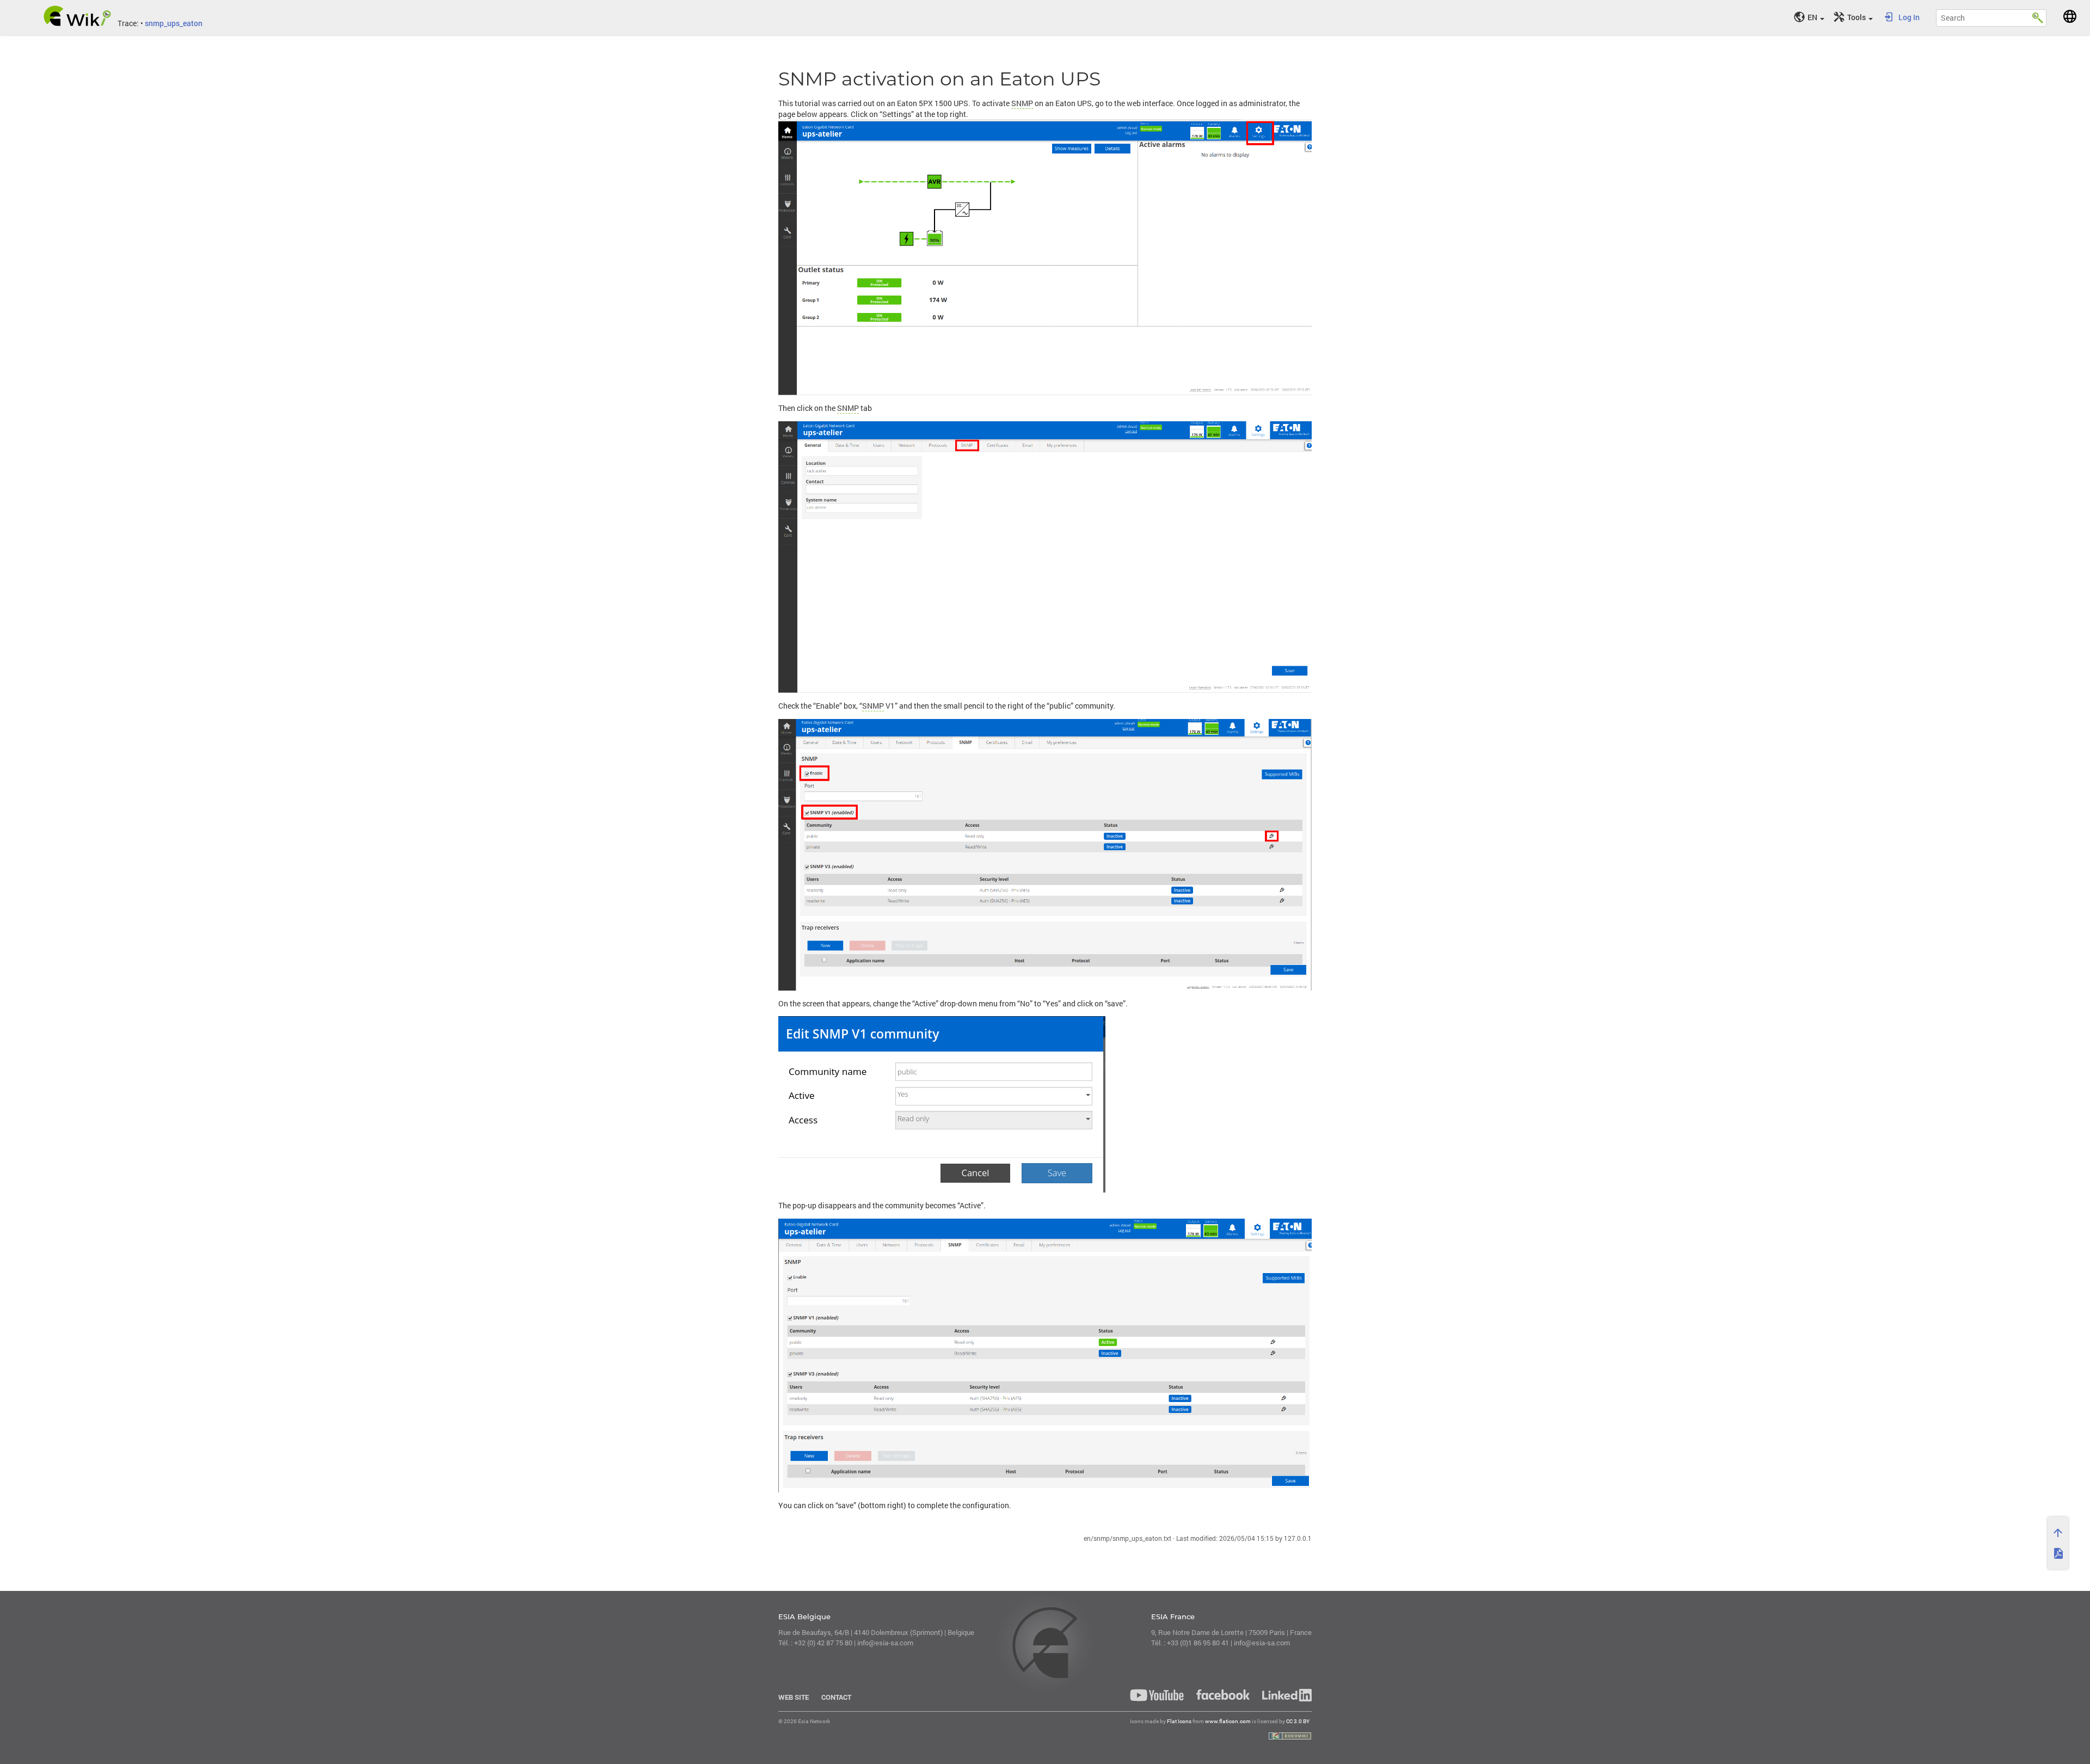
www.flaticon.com (1228, 1721)
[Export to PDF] (2058, 1553)
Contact (836, 1697)
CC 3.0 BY (1298, 1721)
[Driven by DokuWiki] (1290, 1736)
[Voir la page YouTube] (1157, 1695)
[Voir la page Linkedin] (1284, 1695)
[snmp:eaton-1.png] (1045, 257)
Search (2038, 16)
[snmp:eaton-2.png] (1045, 557)
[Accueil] (78, 16)
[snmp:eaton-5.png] (1045, 1104)
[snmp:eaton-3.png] (1045, 855)
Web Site (794, 1697)
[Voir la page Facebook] (1223, 1694)
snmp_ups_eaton (174, 23)
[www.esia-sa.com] (2070, 16)
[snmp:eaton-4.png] (1045, 1356)
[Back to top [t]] (2058, 1533)
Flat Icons (1179, 1721)
